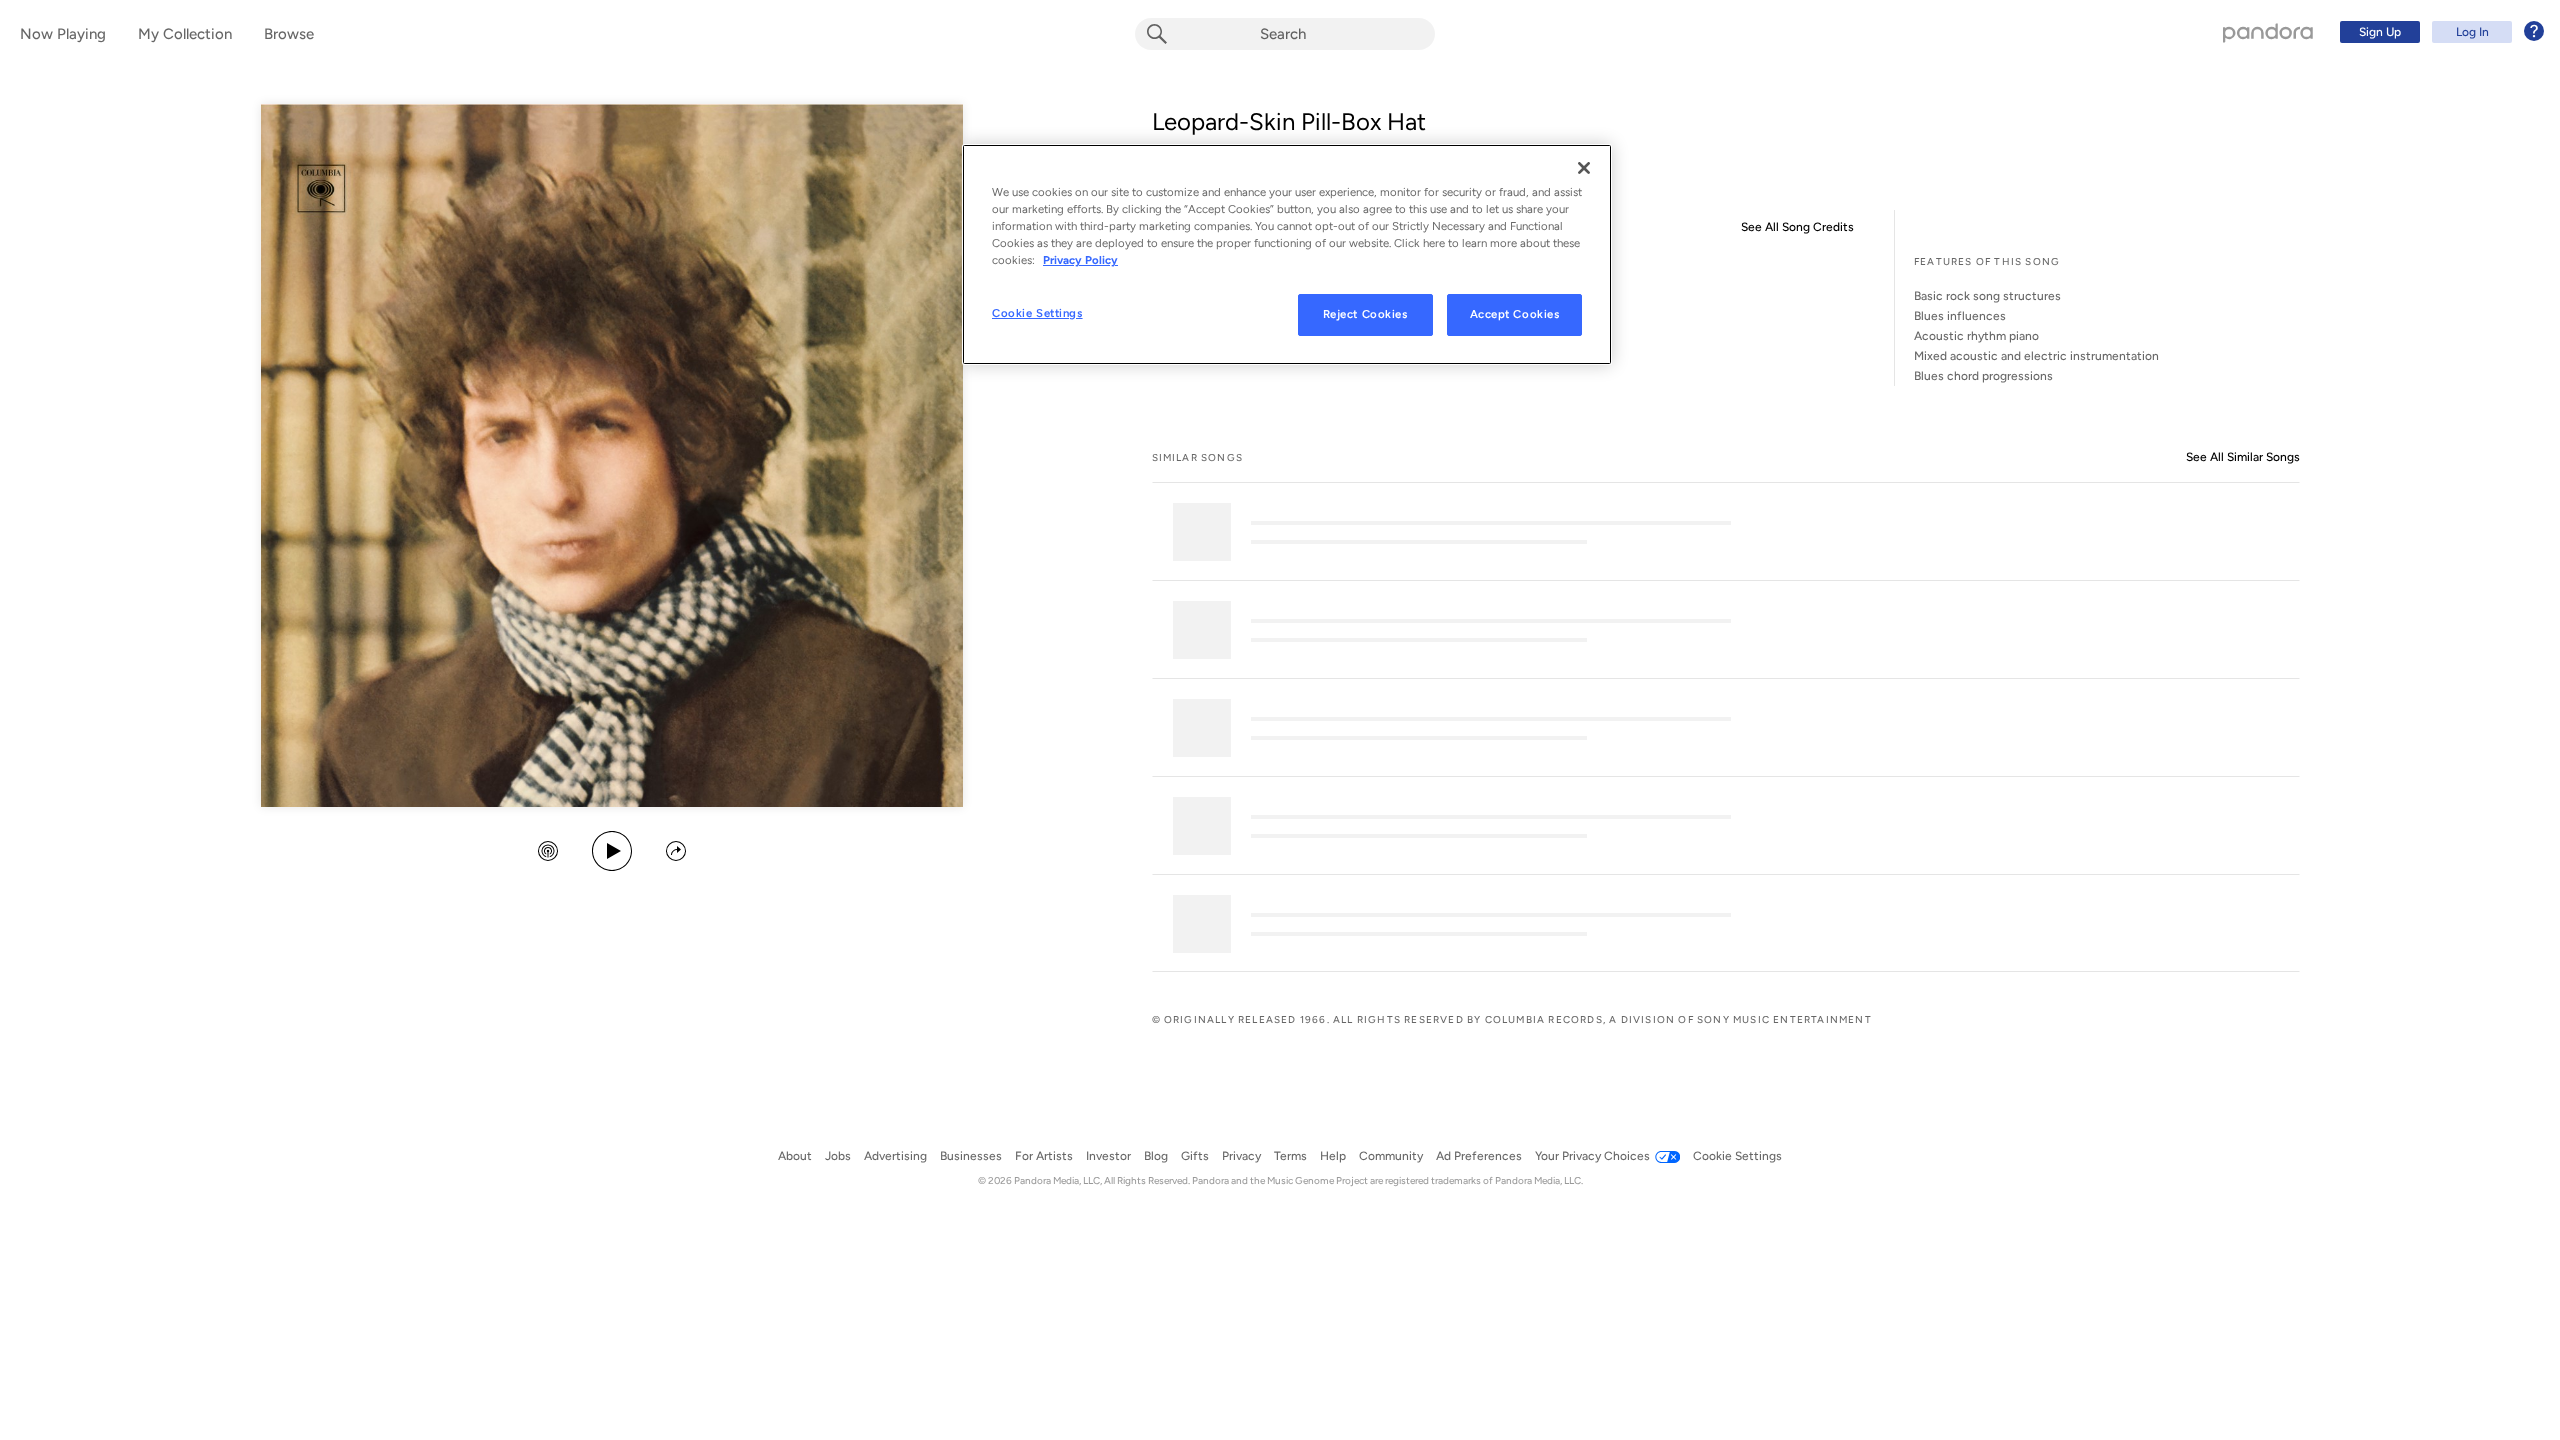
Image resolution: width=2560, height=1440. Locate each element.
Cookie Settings (1037, 313)
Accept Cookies (1515, 314)
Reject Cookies (1365, 314)
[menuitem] (2439, 32)
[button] (548, 853)
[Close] (1584, 168)
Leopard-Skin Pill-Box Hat (1289, 121)
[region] (1287, 254)
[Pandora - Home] (2268, 32)
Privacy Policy (1080, 260)
